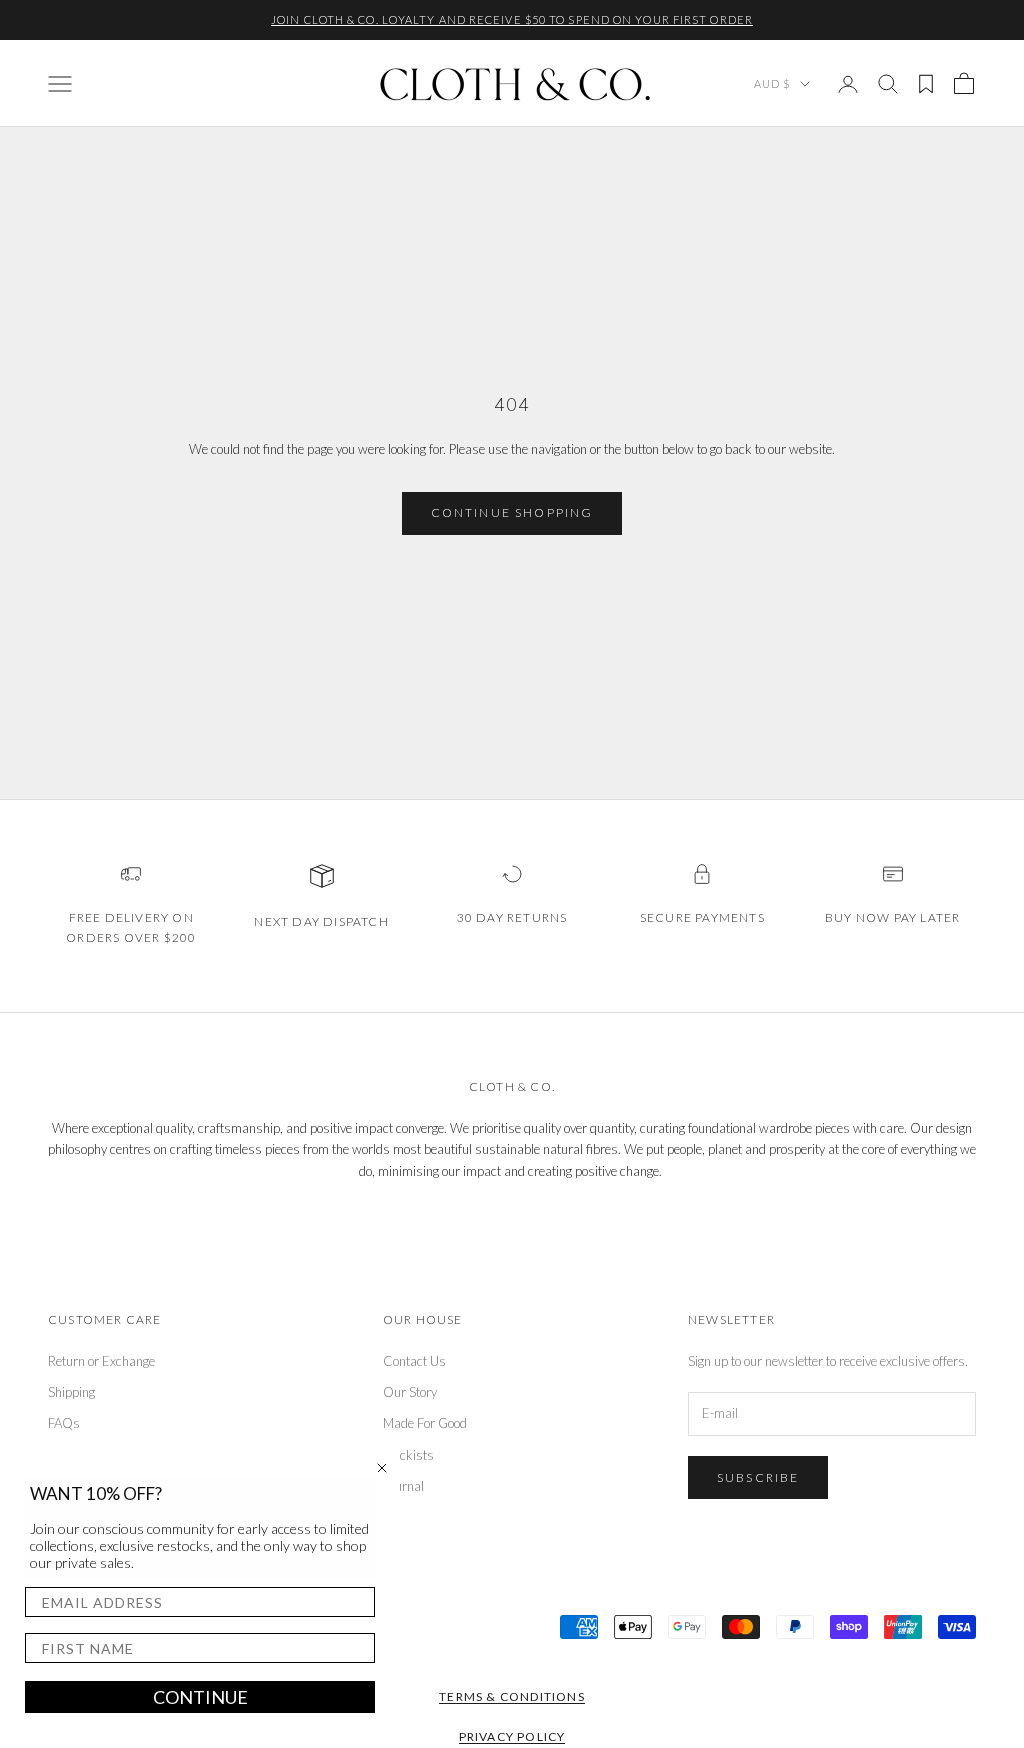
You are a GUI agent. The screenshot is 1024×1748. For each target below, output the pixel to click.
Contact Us (414, 1361)
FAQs (64, 1423)
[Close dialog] (382, 1468)
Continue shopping (512, 512)
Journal (403, 1486)
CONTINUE (200, 1697)
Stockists (408, 1455)
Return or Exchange (101, 1361)
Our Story (410, 1392)
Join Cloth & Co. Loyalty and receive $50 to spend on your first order (512, 19)
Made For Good (425, 1423)
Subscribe (758, 1477)
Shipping (71, 1392)
